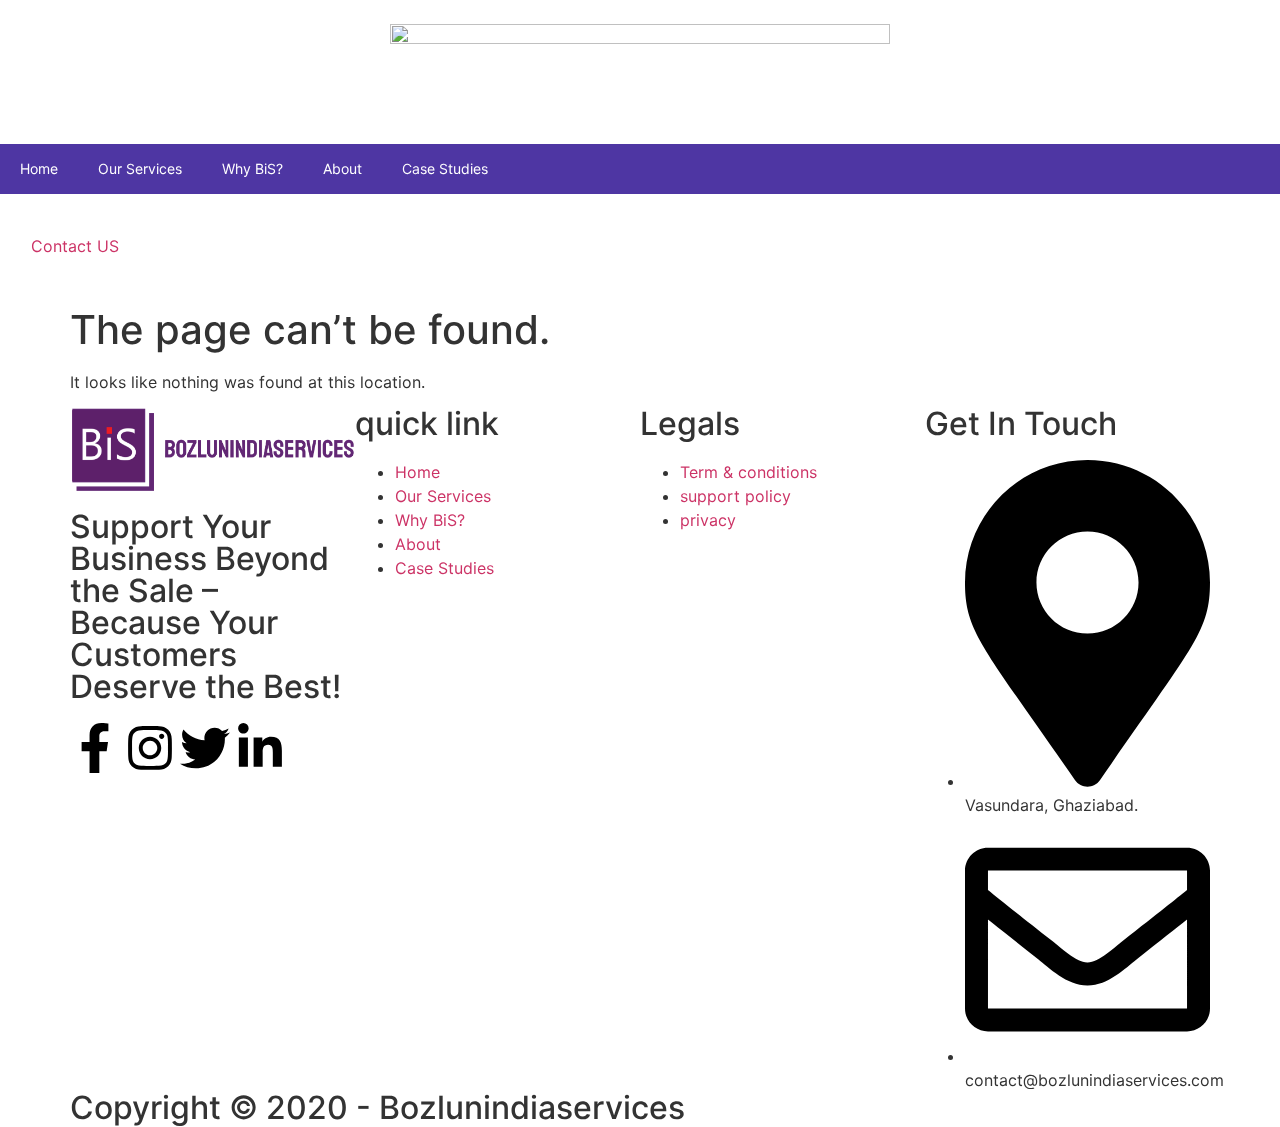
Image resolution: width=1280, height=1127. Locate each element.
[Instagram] (150, 748)
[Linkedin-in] (260, 748)
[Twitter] (205, 748)
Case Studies (445, 168)
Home (39, 168)
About (342, 168)
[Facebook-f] (95, 748)
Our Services (140, 168)
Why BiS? (252, 168)
